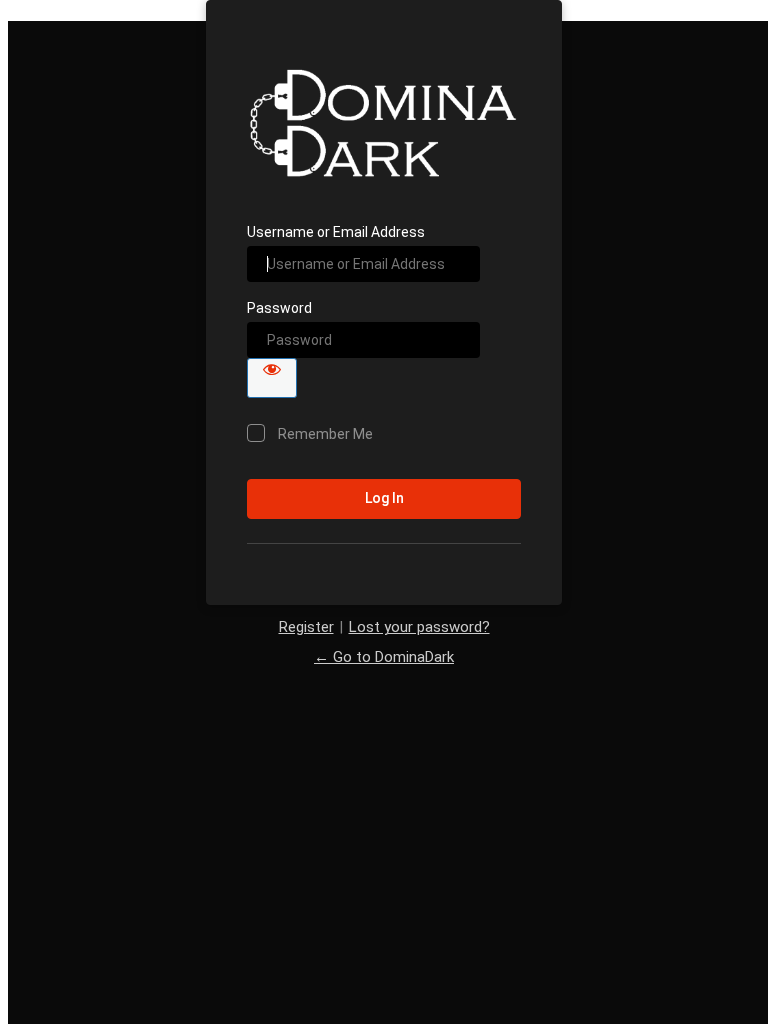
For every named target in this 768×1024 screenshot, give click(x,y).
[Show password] (272, 378)
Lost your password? (419, 627)
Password (279, 308)
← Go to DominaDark (384, 657)
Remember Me (325, 434)
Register (306, 627)
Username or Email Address (336, 232)
